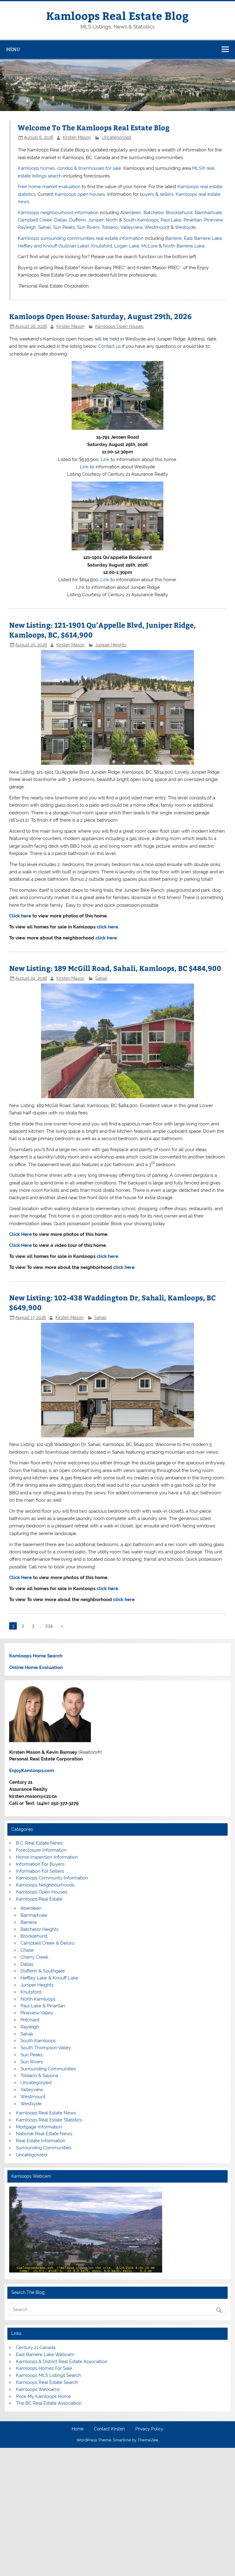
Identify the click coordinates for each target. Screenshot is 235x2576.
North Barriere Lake (184, 246)
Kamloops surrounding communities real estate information (81, 238)
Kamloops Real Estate (39, 1899)
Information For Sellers (40, 1871)
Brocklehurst (179, 213)
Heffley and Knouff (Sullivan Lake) (53, 246)
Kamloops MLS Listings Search (48, 2375)
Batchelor (154, 213)
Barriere (173, 238)
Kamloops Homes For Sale (44, 2368)
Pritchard (30, 2020)
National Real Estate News (44, 2134)
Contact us (110, 346)
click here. (108, 927)
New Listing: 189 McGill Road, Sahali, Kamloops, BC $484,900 (115, 968)
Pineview (213, 220)
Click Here (21, 1234)
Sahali (45, 227)
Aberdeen (131, 213)
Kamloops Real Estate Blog (117, 15)
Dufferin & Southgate (43, 1971)
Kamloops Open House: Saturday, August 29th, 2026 (100, 316)
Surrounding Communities (48, 2069)
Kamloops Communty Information (52, 1878)
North (112, 220)
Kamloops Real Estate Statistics (49, 2120)
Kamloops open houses (80, 194)
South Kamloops (141, 220)
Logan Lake (127, 246)
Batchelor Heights (39, 1929)
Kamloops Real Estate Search (47, 2382)
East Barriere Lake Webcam (45, 2355)
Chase (27, 1950)
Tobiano (110, 227)
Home (78, 2429)
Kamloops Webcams (38, 2389)
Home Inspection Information (47, 1857)
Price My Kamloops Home (43, 2396)
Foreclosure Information (41, 1850)
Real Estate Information (41, 2141)
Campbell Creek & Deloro (48, 1943)
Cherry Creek (34, 1957)
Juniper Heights (111, 645)
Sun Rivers (88, 227)
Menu (13, 49)
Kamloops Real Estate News (46, 2113)
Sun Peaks (64, 227)
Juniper (96, 220)
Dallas (61, 220)
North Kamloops (38, 1999)
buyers (147, 194)
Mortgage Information (39, 2127)
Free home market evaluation (49, 187)
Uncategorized (116, 137)
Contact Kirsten (109, 2429)
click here (106, 938)
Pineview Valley (37, 2013)
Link (105, 459)
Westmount (157, 227)
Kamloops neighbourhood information (58, 213)
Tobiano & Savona (39, 2076)
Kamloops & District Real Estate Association (62, 2362)
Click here (20, 916)
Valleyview (131, 227)
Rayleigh (27, 227)
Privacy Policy (149, 2429)
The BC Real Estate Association (49, 2403)
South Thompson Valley (46, 2048)
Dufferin (78, 220)
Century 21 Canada (36, 2347)
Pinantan (193, 220)
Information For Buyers (40, 1864)
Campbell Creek (35, 220)
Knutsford (102, 246)
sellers (167, 194)
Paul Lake (171, 220)
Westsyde (185, 227)
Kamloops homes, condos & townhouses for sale (69, 168)
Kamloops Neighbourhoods (45, 1885)
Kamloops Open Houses (119, 326)
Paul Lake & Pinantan (43, 2006)
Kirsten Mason (77, 137)
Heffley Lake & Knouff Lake (49, 1978)
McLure (149, 246)
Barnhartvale (208, 213)
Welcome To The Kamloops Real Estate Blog (94, 127)
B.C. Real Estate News (39, 1843)
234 (49, 1626)
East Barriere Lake (203, 238)
